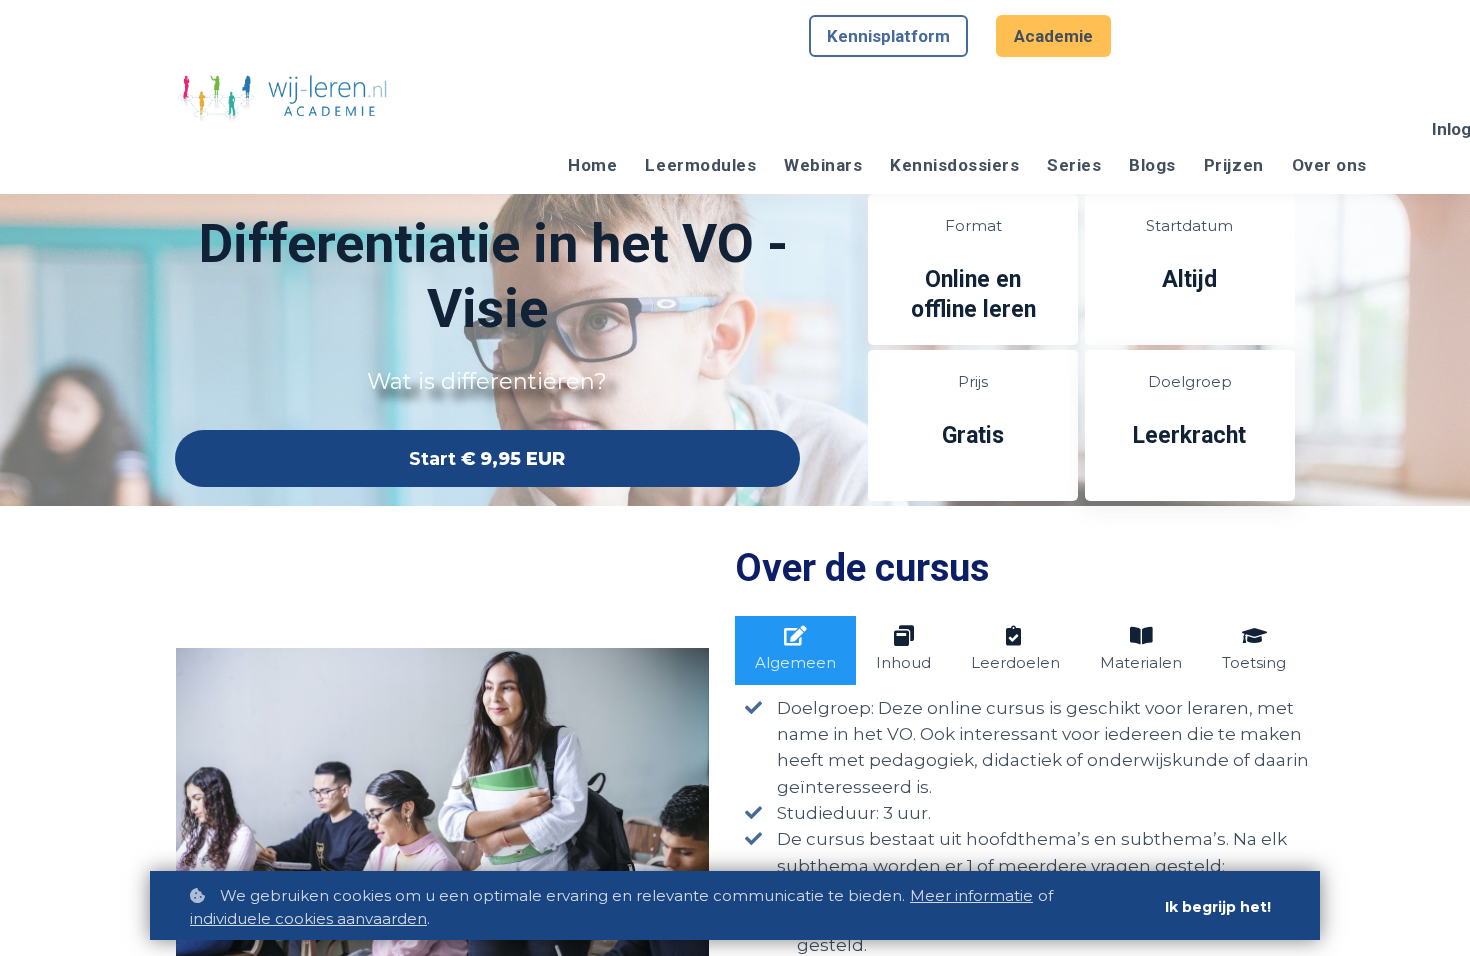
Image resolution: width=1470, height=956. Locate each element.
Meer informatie (971, 895)
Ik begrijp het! (1218, 907)
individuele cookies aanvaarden (308, 918)
